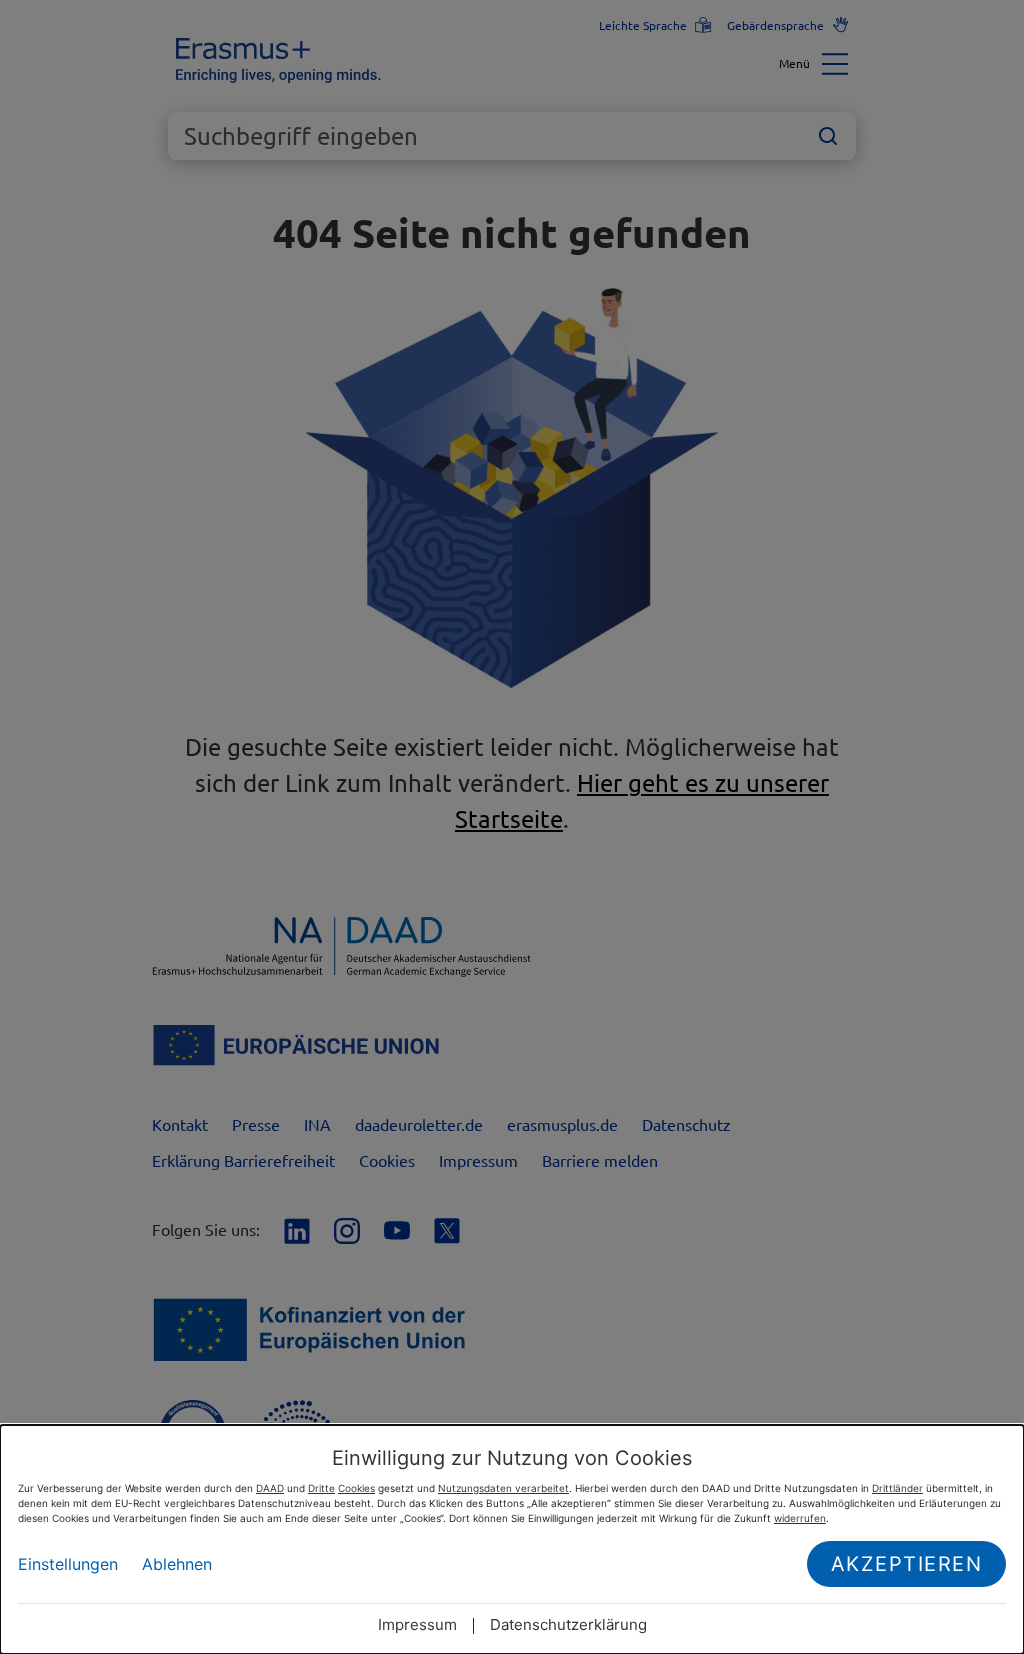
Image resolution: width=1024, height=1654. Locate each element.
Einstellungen (68, 1564)
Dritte (321, 1488)
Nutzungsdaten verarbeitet (503, 1488)
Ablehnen (177, 1564)
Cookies (356, 1488)
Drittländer (897, 1488)
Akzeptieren (907, 1564)
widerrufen (800, 1518)
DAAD (270, 1488)
